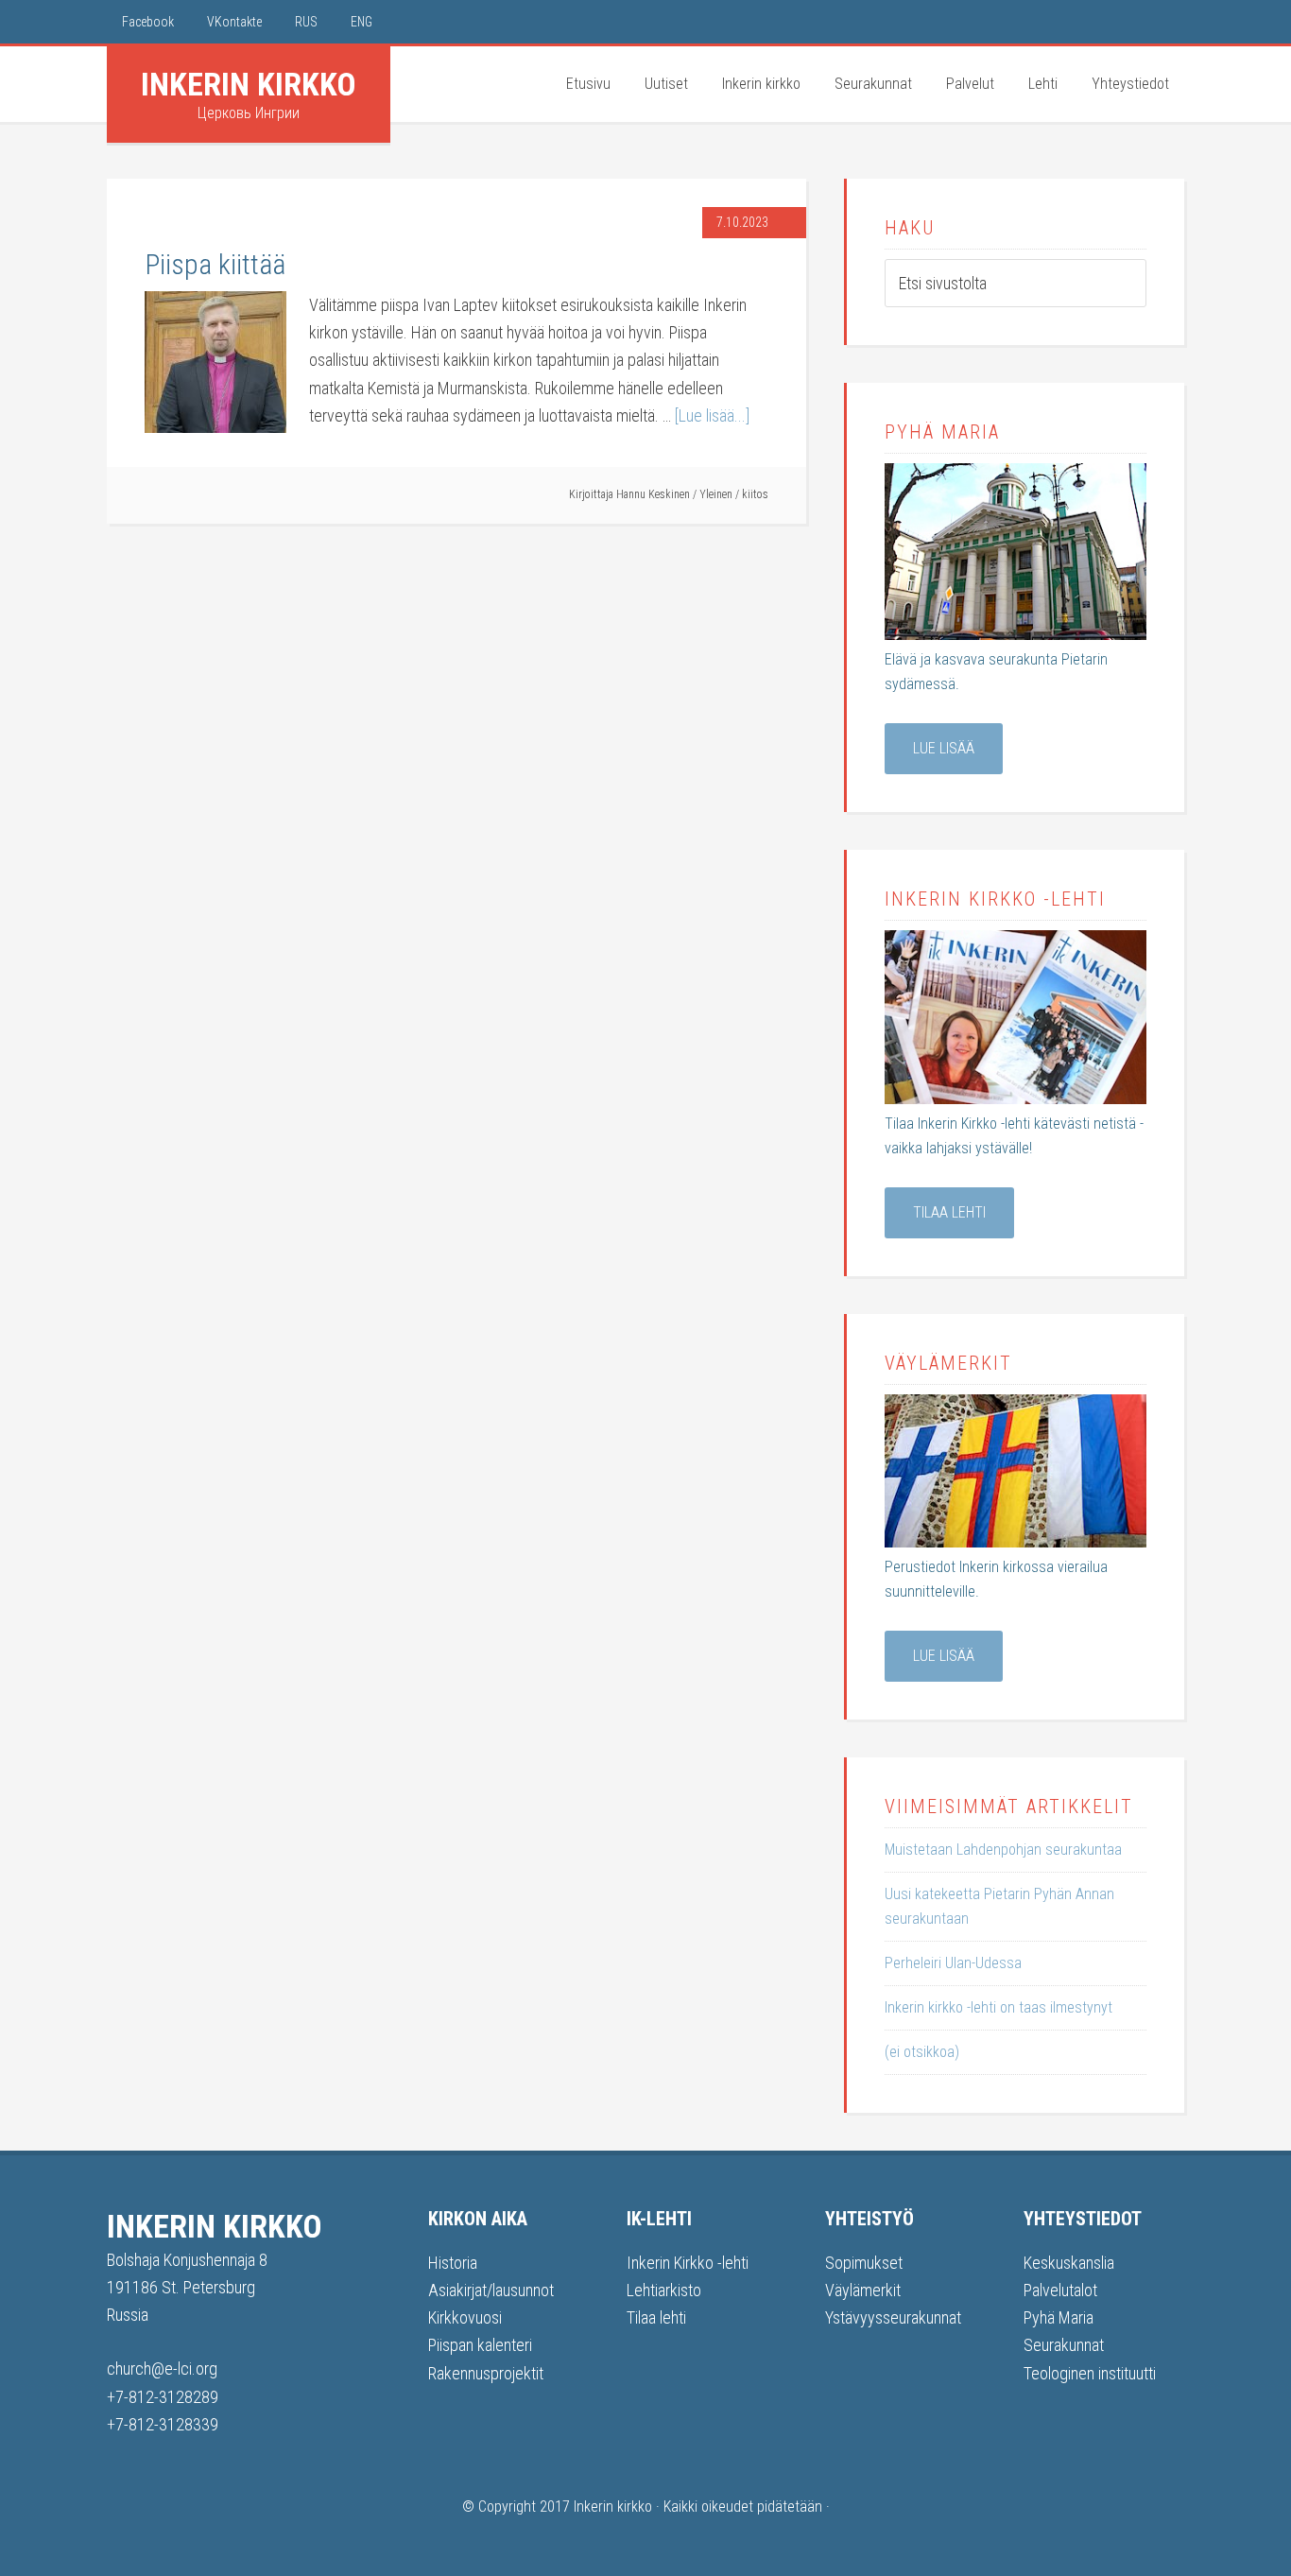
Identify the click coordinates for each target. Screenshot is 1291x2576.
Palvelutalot (1060, 2290)
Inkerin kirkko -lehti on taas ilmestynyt (998, 2007)
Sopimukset (864, 2263)
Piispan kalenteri (480, 2345)
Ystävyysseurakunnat (893, 2317)
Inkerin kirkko (249, 84)
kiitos (755, 494)
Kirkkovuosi (465, 2317)
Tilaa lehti (949, 1212)
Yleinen (716, 494)
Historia (453, 2263)
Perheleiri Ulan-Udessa (953, 1963)
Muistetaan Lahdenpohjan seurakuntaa (1003, 1850)
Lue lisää (944, 748)
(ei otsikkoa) (922, 2052)
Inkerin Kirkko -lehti (688, 2263)
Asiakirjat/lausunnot (491, 2290)
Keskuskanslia (1069, 2263)
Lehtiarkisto (664, 2290)
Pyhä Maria (1059, 2317)
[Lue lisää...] (712, 415)
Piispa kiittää (215, 264)
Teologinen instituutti (1090, 2373)
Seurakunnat (1064, 2345)
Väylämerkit (863, 2290)
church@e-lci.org (162, 2369)
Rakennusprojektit (486, 2373)
